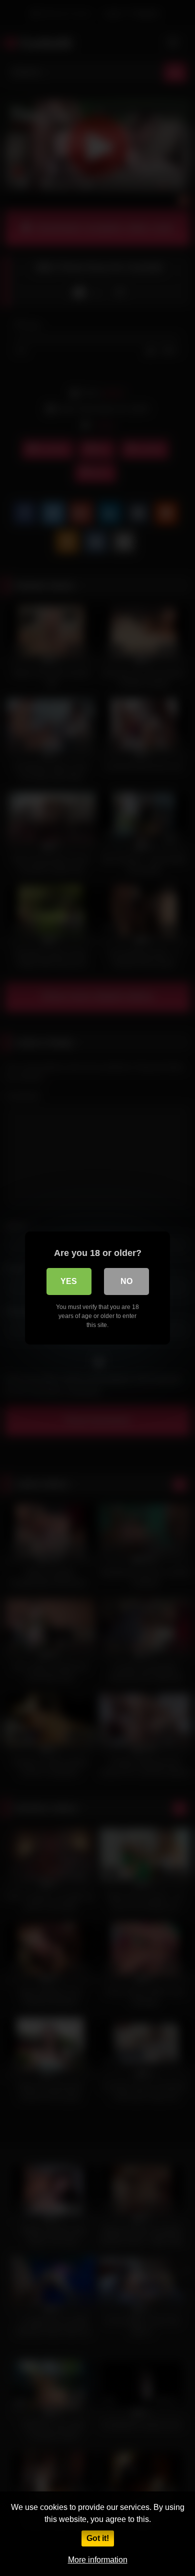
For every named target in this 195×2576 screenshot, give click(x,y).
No (126, 1281)
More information (98, 2560)
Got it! (98, 2538)
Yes (69, 1281)
